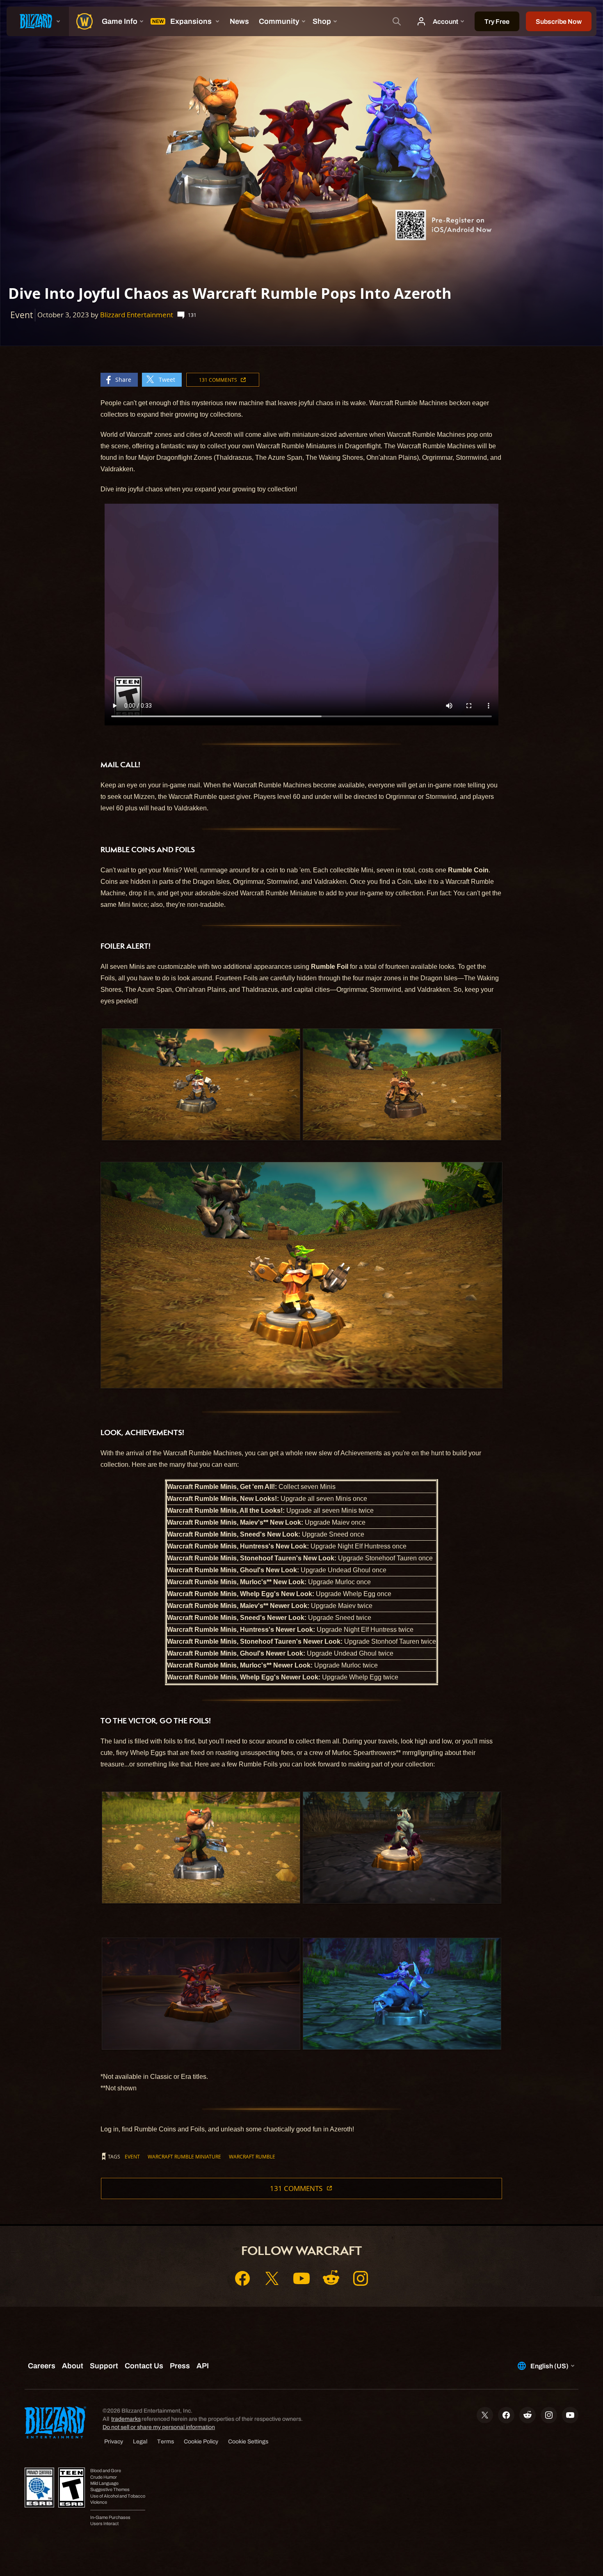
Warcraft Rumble (252, 2156)
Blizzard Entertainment (137, 315)
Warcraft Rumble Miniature (184, 2156)
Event (132, 2156)
